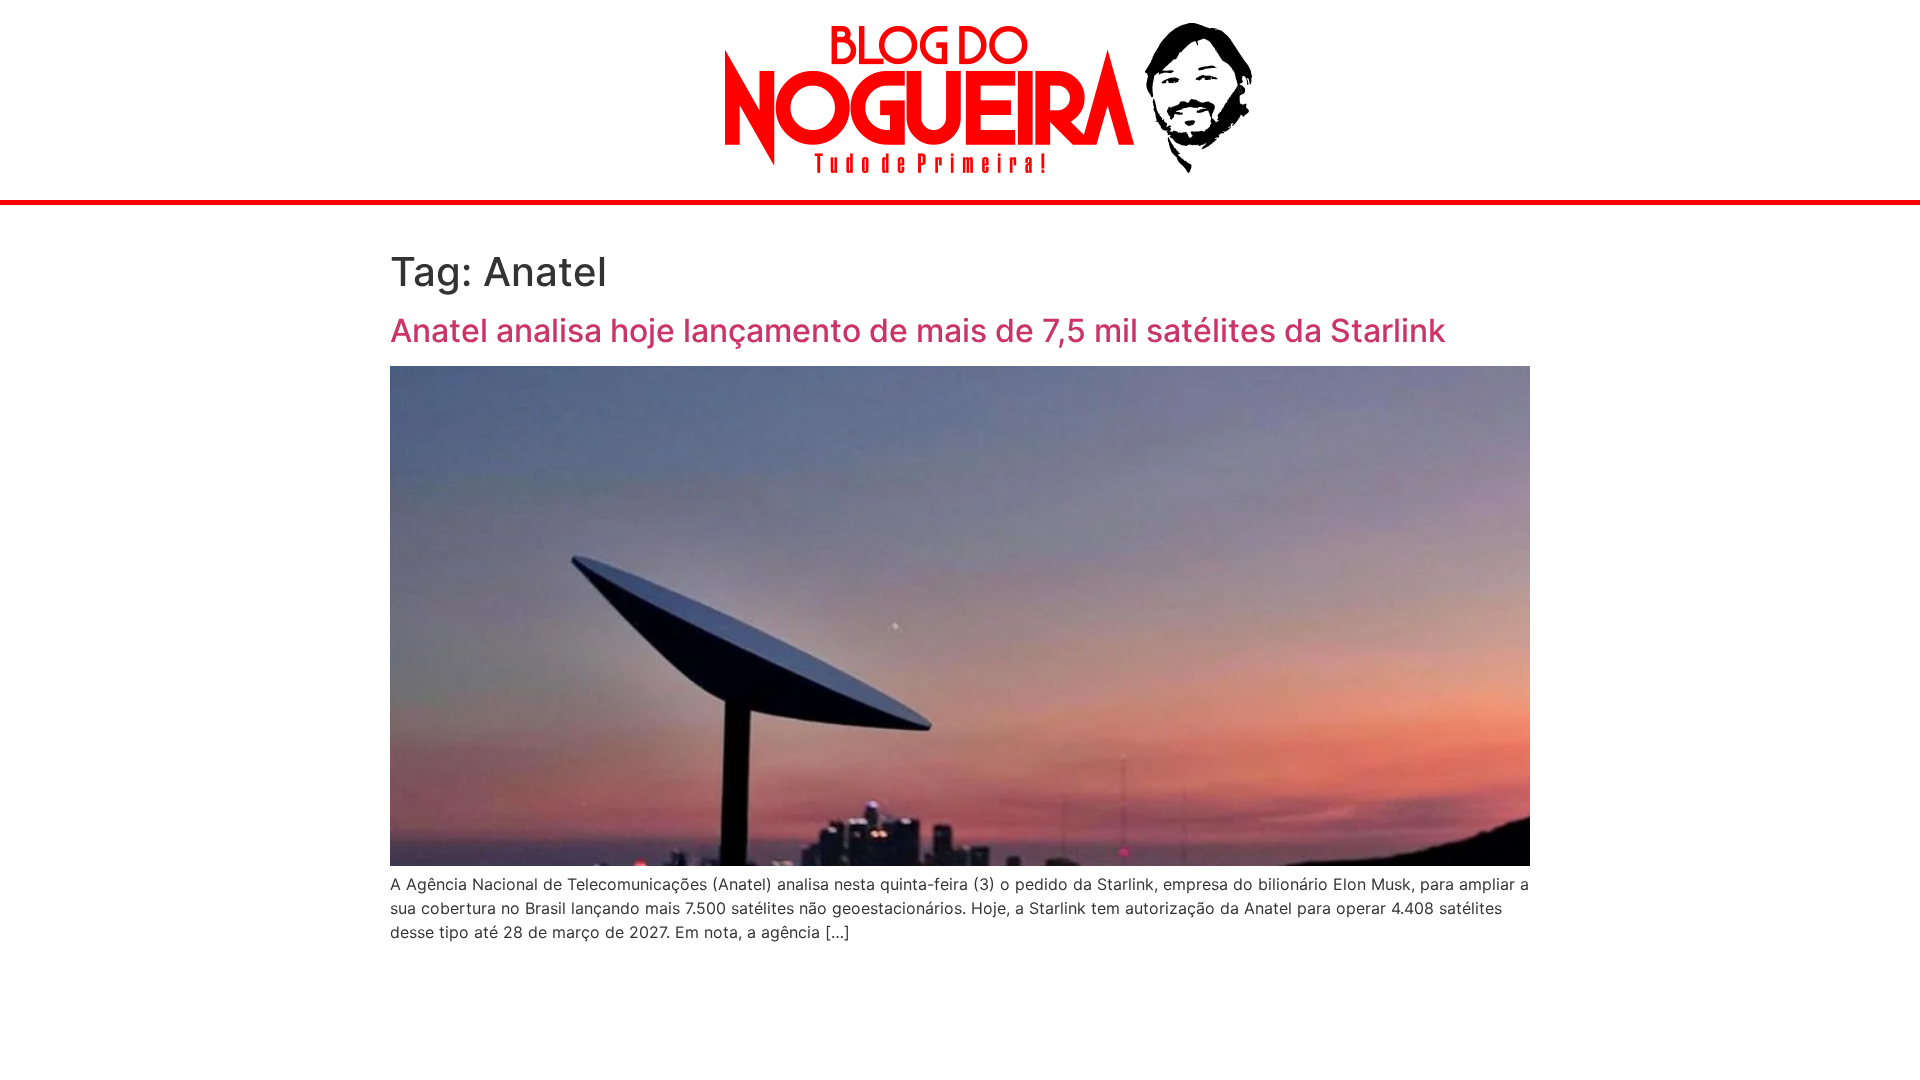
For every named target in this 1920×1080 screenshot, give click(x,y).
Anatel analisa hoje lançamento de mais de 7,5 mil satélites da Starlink (918, 330)
